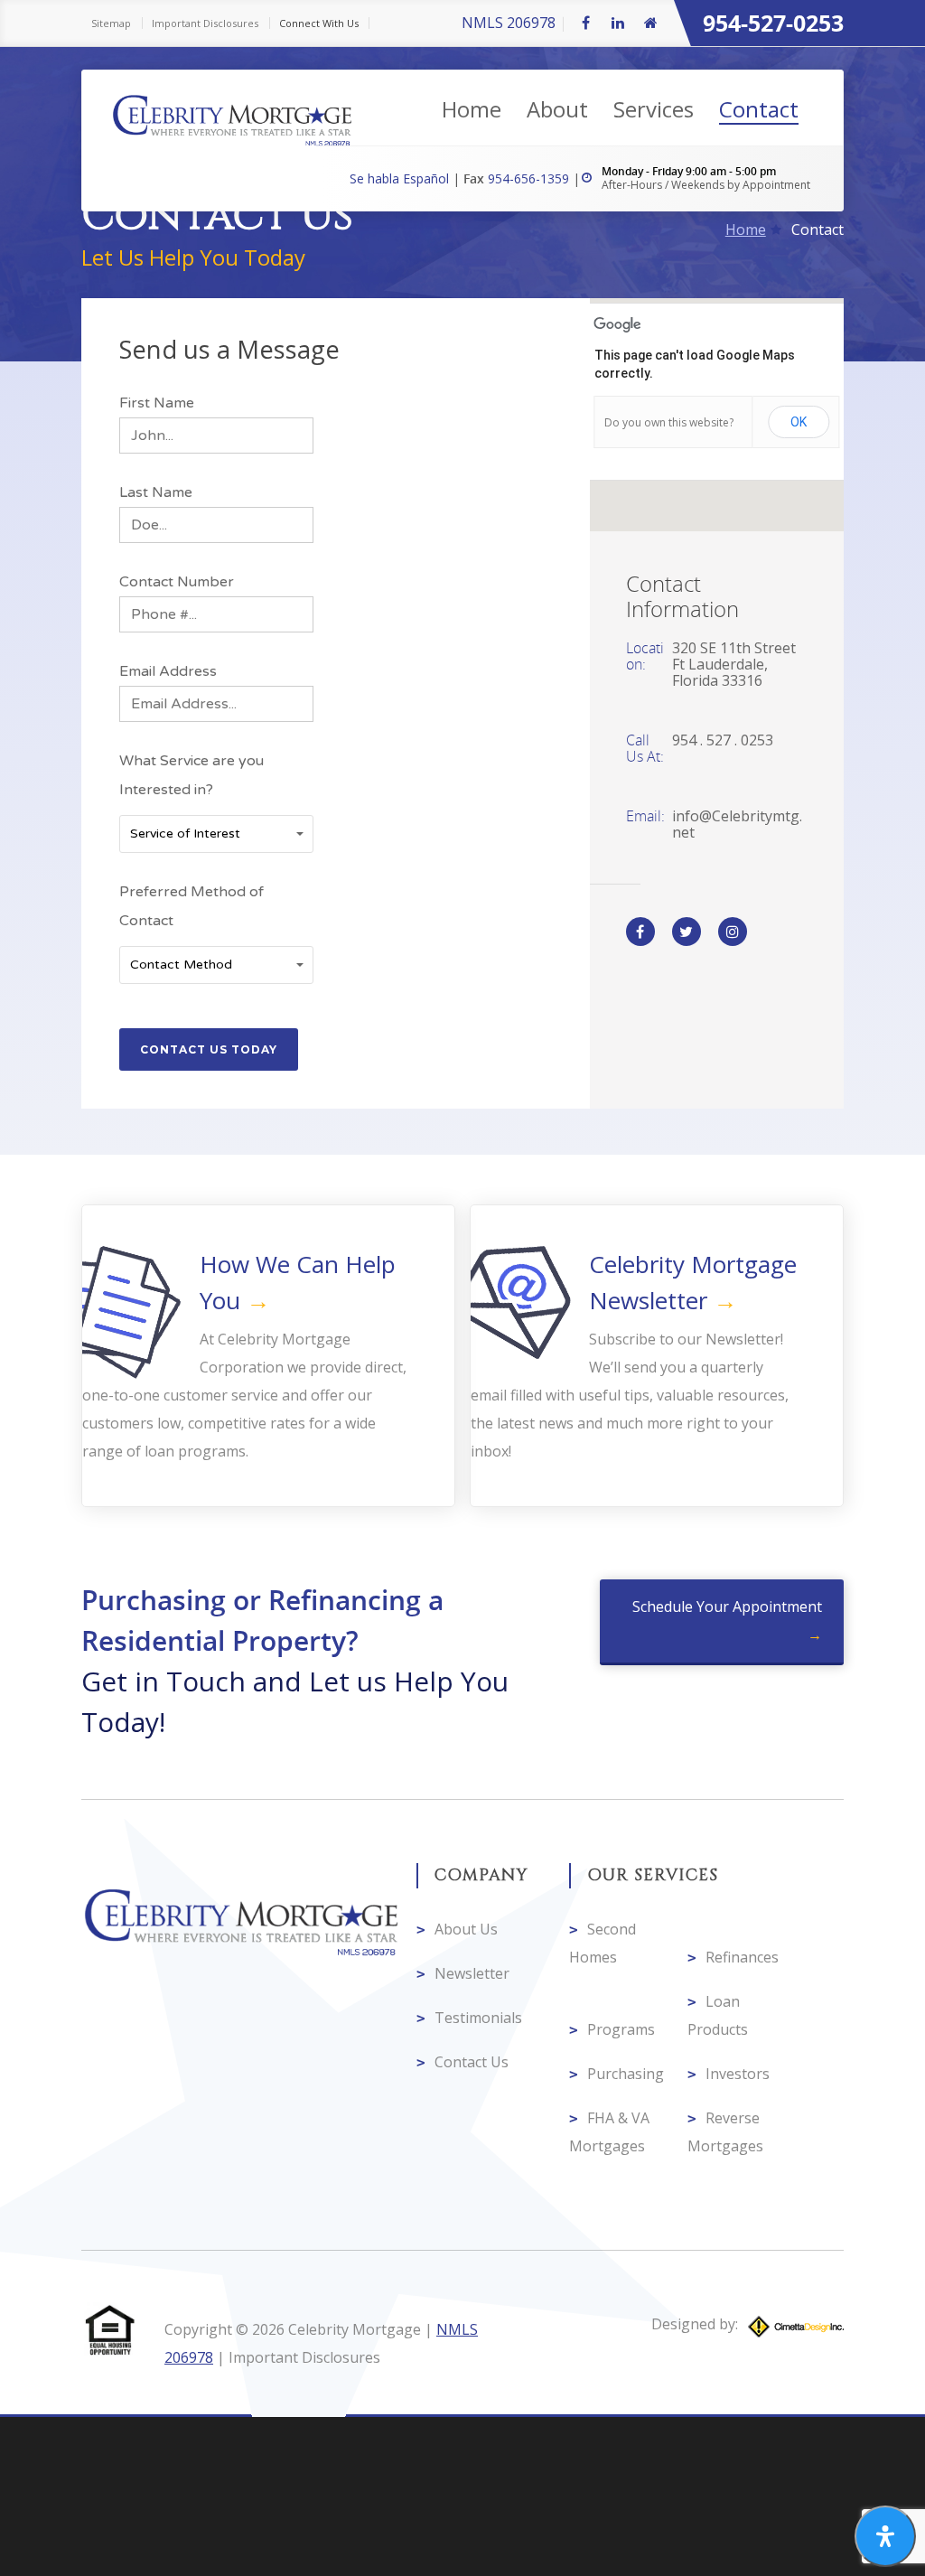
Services (654, 109)
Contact (759, 109)
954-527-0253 (773, 23)
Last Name (156, 492)
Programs (621, 2029)
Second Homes (603, 1943)
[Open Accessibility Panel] (885, 2536)
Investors (738, 2074)
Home (472, 109)
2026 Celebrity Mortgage (336, 2329)
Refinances (742, 1957)
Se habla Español (401, 178)
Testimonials (478, 2018)
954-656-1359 (530, 178)
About (557, 109)
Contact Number (177, 582)
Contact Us (472, 2062)
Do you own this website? (669, 422)
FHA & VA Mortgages (609, 2132)
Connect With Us (319, 23)
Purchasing (626, 2074)
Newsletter (472, 1973)
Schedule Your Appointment (727, 1606)
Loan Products (718, 2015)
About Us (466, 1929)
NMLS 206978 (509, 23)
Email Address (168, 671)
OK (799, 422)
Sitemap (111, 23)
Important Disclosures (205, 23)
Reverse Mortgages (725, 2132)
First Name (157, 403)
